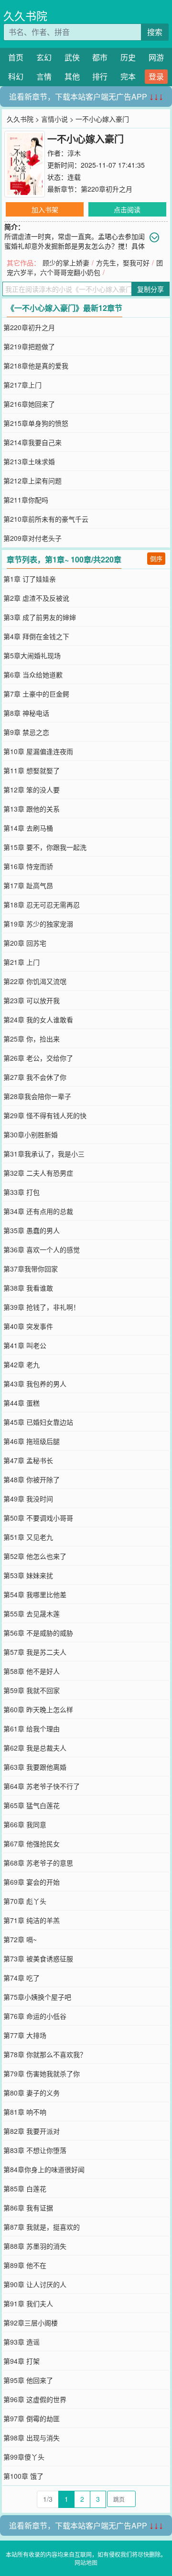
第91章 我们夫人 (28, 2303)
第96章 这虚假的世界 (35, 2399)
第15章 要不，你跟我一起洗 (45, 847)
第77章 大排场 (25, 2035)
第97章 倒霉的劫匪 (32, 2418)
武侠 (72, 57)
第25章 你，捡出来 (32, 1039)
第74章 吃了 (21, 1978)
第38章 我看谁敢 (28, 1288)
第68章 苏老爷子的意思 (38, 1863)
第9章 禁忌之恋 (26, 732)
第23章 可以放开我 (32, 1000)
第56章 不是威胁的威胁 (38, 1633)
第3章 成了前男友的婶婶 (40, 617)
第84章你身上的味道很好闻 (44, 2169)
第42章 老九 (21, 1364)
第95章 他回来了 (28, 2380)
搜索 (155, 32)
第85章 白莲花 (25, 2188)
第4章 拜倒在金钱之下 (36, 636)
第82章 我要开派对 (32, 2131)
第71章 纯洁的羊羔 (32, 1920)
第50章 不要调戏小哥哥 (38, 1518)
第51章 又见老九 (28, 1537)
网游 (156, 57)
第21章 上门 (21, 962)
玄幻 (44, 57)
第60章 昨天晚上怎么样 (38, 1709)
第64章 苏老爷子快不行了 (42, 1786)
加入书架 (45, 209)
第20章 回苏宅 (25, 943)
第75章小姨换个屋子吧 (37, 1997)
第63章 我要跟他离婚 (35, 1767)
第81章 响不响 (25, 2112)
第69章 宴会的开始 (32, 1882)
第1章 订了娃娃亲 (30, 579)
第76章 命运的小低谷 (35, 2016)
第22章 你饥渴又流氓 (35, 981)
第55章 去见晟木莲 (32, 1614)
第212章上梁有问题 (32, 481)
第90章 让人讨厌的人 (35, 2284)
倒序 (156, 558)
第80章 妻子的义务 (32, 2093)
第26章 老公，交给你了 (38, 1058)
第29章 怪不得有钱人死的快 (45, 1115)
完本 (128, 76)
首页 (16, 57)
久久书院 (25, 16)
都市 (100, 57)
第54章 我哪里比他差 (35, 1594)
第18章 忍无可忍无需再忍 (42, 904)
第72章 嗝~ (20, 1939)
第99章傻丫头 (24, 2457)
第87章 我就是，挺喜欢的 (42, 2227)
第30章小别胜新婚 (31, 1134)
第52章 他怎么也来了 (35, 1556)
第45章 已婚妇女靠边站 (38, 1422)
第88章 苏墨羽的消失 (35, 2246)
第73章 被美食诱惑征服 (38, 1958)
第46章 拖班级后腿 (32, 1441)
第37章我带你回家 (31, 1269)
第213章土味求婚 (29, 461)
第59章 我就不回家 (32, 1690)
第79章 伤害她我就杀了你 (42, 2073)
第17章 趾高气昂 (28, 885)
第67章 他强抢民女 (32, 1843)
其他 (72, 76)
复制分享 (150, 289)
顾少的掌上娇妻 (66, 263)
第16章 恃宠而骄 (28, 866)
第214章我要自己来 (32, 442)
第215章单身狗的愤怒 (36, 423)
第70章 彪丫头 (25, 1901)
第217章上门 (22, 385)
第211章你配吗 (26, 500)
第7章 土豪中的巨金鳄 (36, 694)
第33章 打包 (21, 1192)
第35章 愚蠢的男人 (32, 1230)
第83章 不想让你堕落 (35, 2150)
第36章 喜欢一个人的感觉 (42, 1249)
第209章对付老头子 (32, 538)
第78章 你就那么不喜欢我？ (45, 2054)
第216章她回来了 (29, 404)
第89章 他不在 (25, 2265)
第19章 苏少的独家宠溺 (38, 924)
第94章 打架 (21, 2361)
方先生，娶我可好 (123, 263)
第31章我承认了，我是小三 (44, 1154)
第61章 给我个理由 (32, 1729)
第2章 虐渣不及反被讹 (36, 598)
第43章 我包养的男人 (35, 1384)
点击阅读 (127, 209)
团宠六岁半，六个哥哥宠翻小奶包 (85, 267)
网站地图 (86, 2562)
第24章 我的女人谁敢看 (38, 1019)
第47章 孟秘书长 (28, 1460)
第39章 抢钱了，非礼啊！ (42, 1307)
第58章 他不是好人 (32, 1671)
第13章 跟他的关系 (32, 809)
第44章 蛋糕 (21, 1403)
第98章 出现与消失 (32, 2438)
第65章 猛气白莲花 (32, 1805)
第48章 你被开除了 (32, 1479)
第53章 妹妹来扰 (28, 1575)
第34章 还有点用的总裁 (38, 1211)
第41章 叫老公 (25, 1345)
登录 (156, 76)
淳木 (74, 153)
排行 (100, 76)
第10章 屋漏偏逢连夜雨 (38, 751)
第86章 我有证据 (28, 2208)
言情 (44, 76)
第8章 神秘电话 (26, 713)
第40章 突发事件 (28, 1326)
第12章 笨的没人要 (32, 790)
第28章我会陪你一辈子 (37, 1096)
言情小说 (54, 119)
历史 (128, 57)
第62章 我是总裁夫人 (35, 1748)
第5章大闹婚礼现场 (32, 655)
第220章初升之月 (107, 189)
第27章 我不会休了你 (35, 1077)
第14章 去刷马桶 (28, 828)
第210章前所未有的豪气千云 (46, 519)
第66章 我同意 (25, 1824)
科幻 (16, 76)
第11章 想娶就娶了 (32, 770)
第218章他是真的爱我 (36, 366)
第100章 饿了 (23, 2476)
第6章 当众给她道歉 (33, 675)
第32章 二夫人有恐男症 (38, 1173)
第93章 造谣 (21, 2342)
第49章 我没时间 (28, 1499)
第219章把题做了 (29, 346)
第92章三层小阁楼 (31, 2323)
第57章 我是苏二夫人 (35, 1652)
